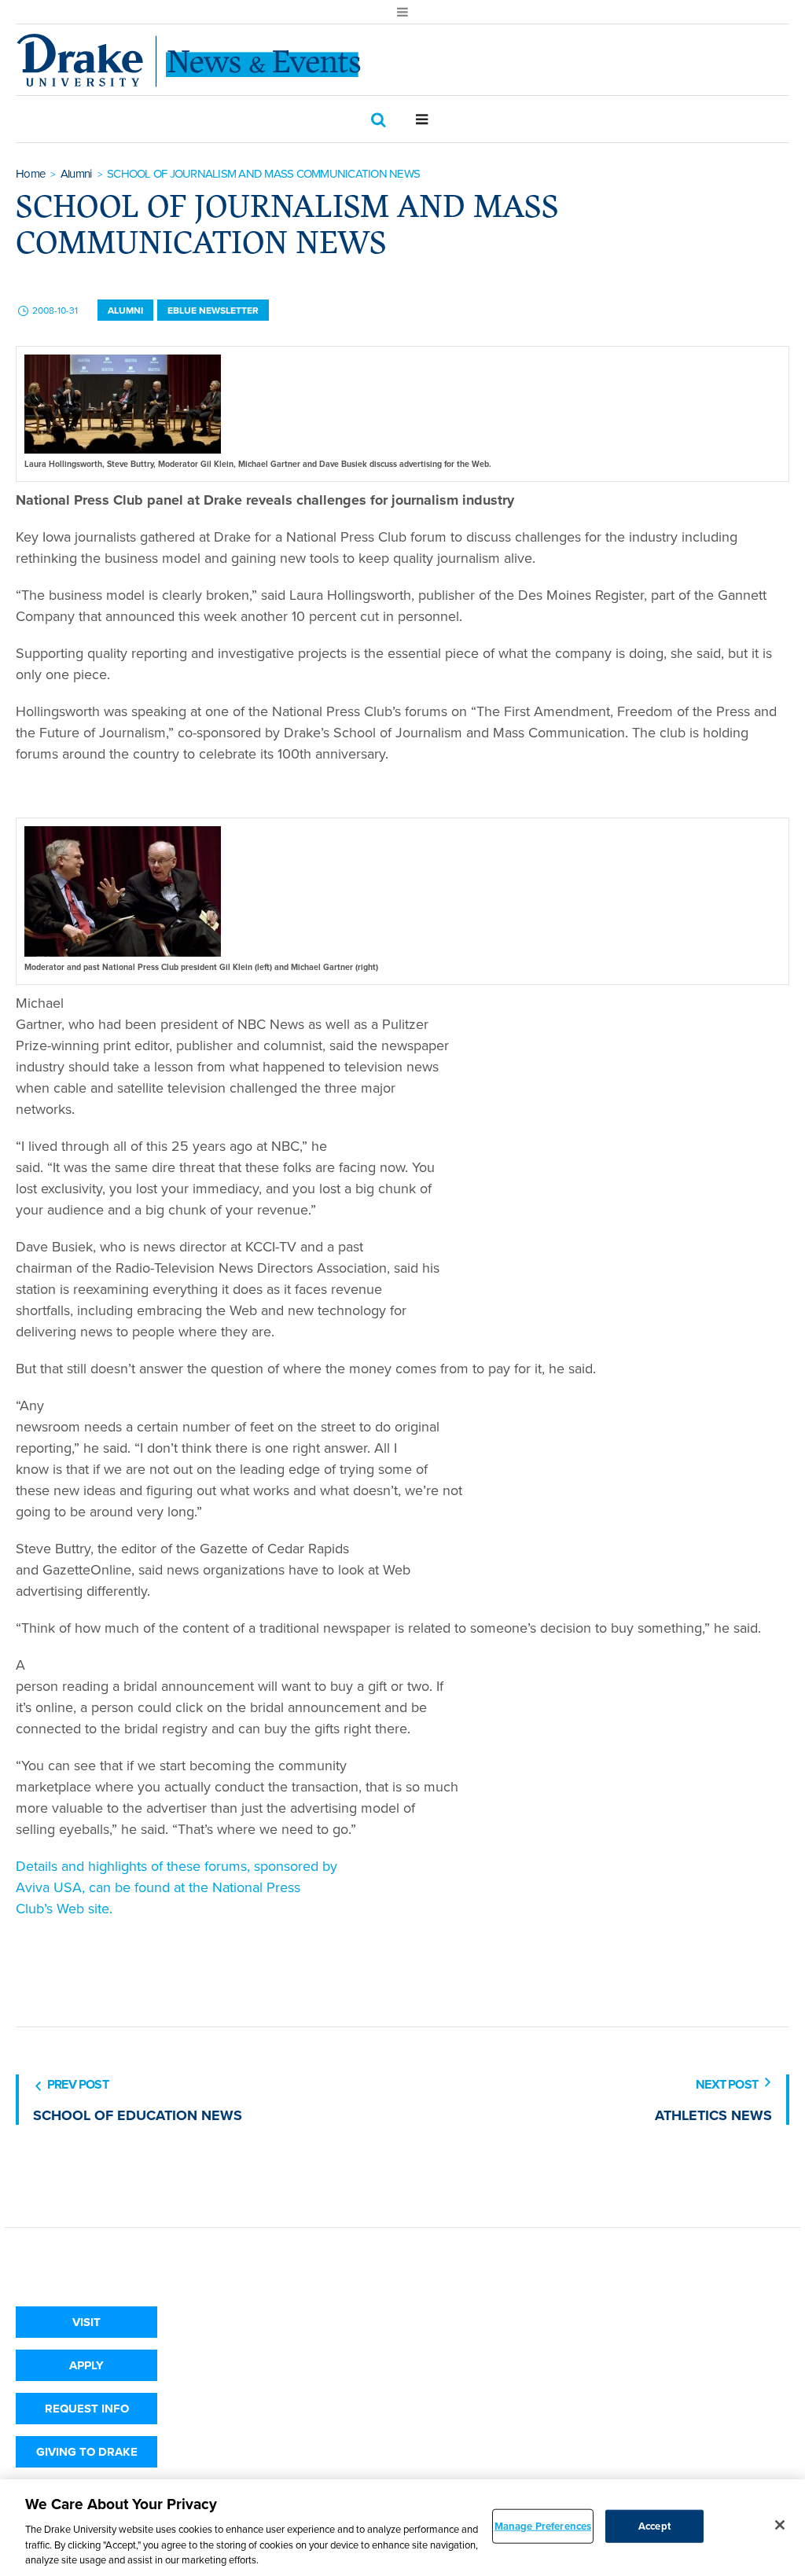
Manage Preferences (543, 2526)
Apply (86, 2365)
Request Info (87, 2409)
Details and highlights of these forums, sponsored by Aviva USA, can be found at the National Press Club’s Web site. (176, 1887)
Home (30, 174)
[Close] (780, 2525)
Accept (654, 2526)
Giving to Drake (87, 2452)
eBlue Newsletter (213, 311)
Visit (86, 2322)
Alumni (76, 174)
